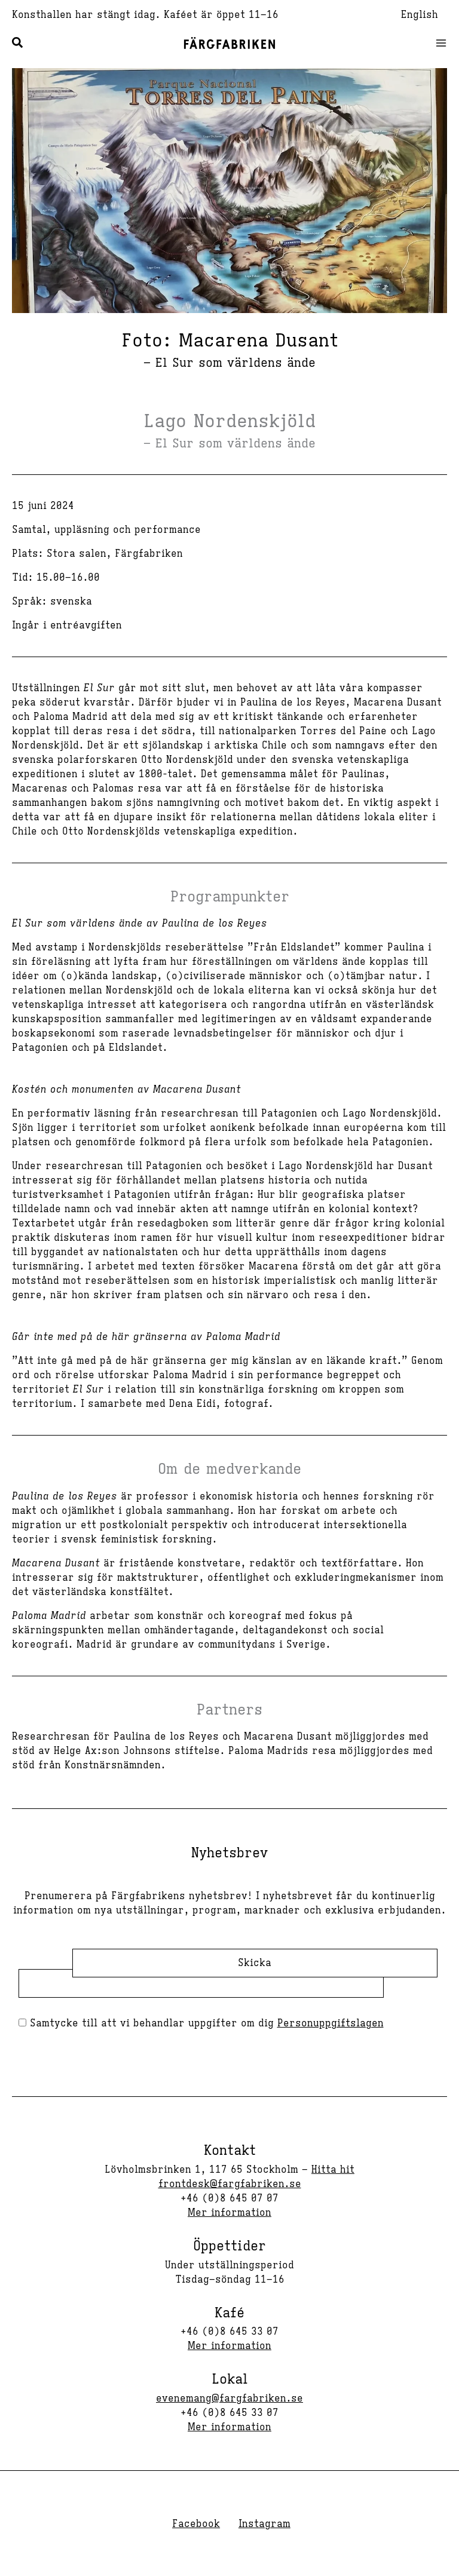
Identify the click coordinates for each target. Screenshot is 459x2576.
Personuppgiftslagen (331, 2023)
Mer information (229, 2213)
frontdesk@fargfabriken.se (230, 2184)
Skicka (255, 1963)
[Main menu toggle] (437, 43)
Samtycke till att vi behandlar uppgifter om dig (205, 2023)
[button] (18, 45)
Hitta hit (333, 2170)
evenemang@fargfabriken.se (229, 2399)
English (420, 15)
